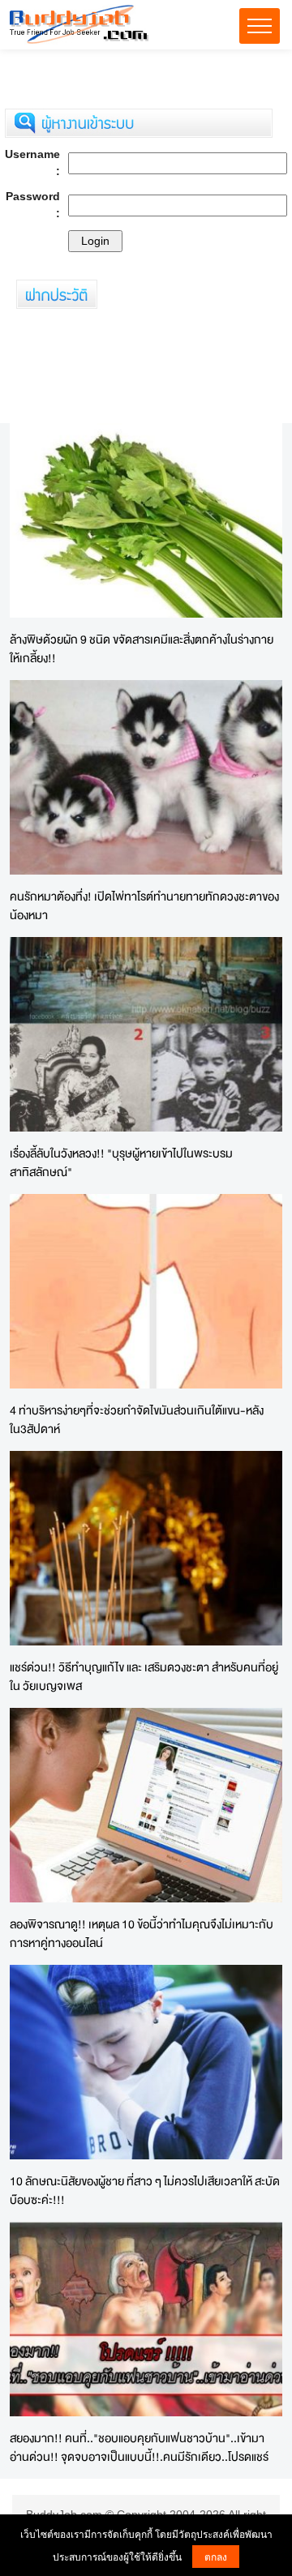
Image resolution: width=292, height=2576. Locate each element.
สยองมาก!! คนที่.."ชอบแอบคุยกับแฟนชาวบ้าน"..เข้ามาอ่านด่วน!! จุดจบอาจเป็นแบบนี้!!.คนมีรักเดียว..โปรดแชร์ (139, 2447)
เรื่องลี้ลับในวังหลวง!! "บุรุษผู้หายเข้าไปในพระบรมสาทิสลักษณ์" (121, 1162)
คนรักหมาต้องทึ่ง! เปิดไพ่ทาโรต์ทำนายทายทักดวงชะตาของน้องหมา (144, 905)
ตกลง (216, 2556)
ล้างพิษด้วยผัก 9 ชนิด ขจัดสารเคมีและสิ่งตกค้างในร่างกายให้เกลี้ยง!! (142, 648)
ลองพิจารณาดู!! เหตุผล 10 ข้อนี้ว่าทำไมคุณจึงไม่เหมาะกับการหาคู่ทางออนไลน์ (142, 1933)
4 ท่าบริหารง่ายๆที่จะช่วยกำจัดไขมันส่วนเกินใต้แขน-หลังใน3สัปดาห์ (137, 1419)
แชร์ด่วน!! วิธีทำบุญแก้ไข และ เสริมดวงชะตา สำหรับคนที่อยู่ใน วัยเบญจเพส (144, 1676)
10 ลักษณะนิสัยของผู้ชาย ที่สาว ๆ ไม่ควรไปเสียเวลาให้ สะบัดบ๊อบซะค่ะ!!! (145, 2190)
